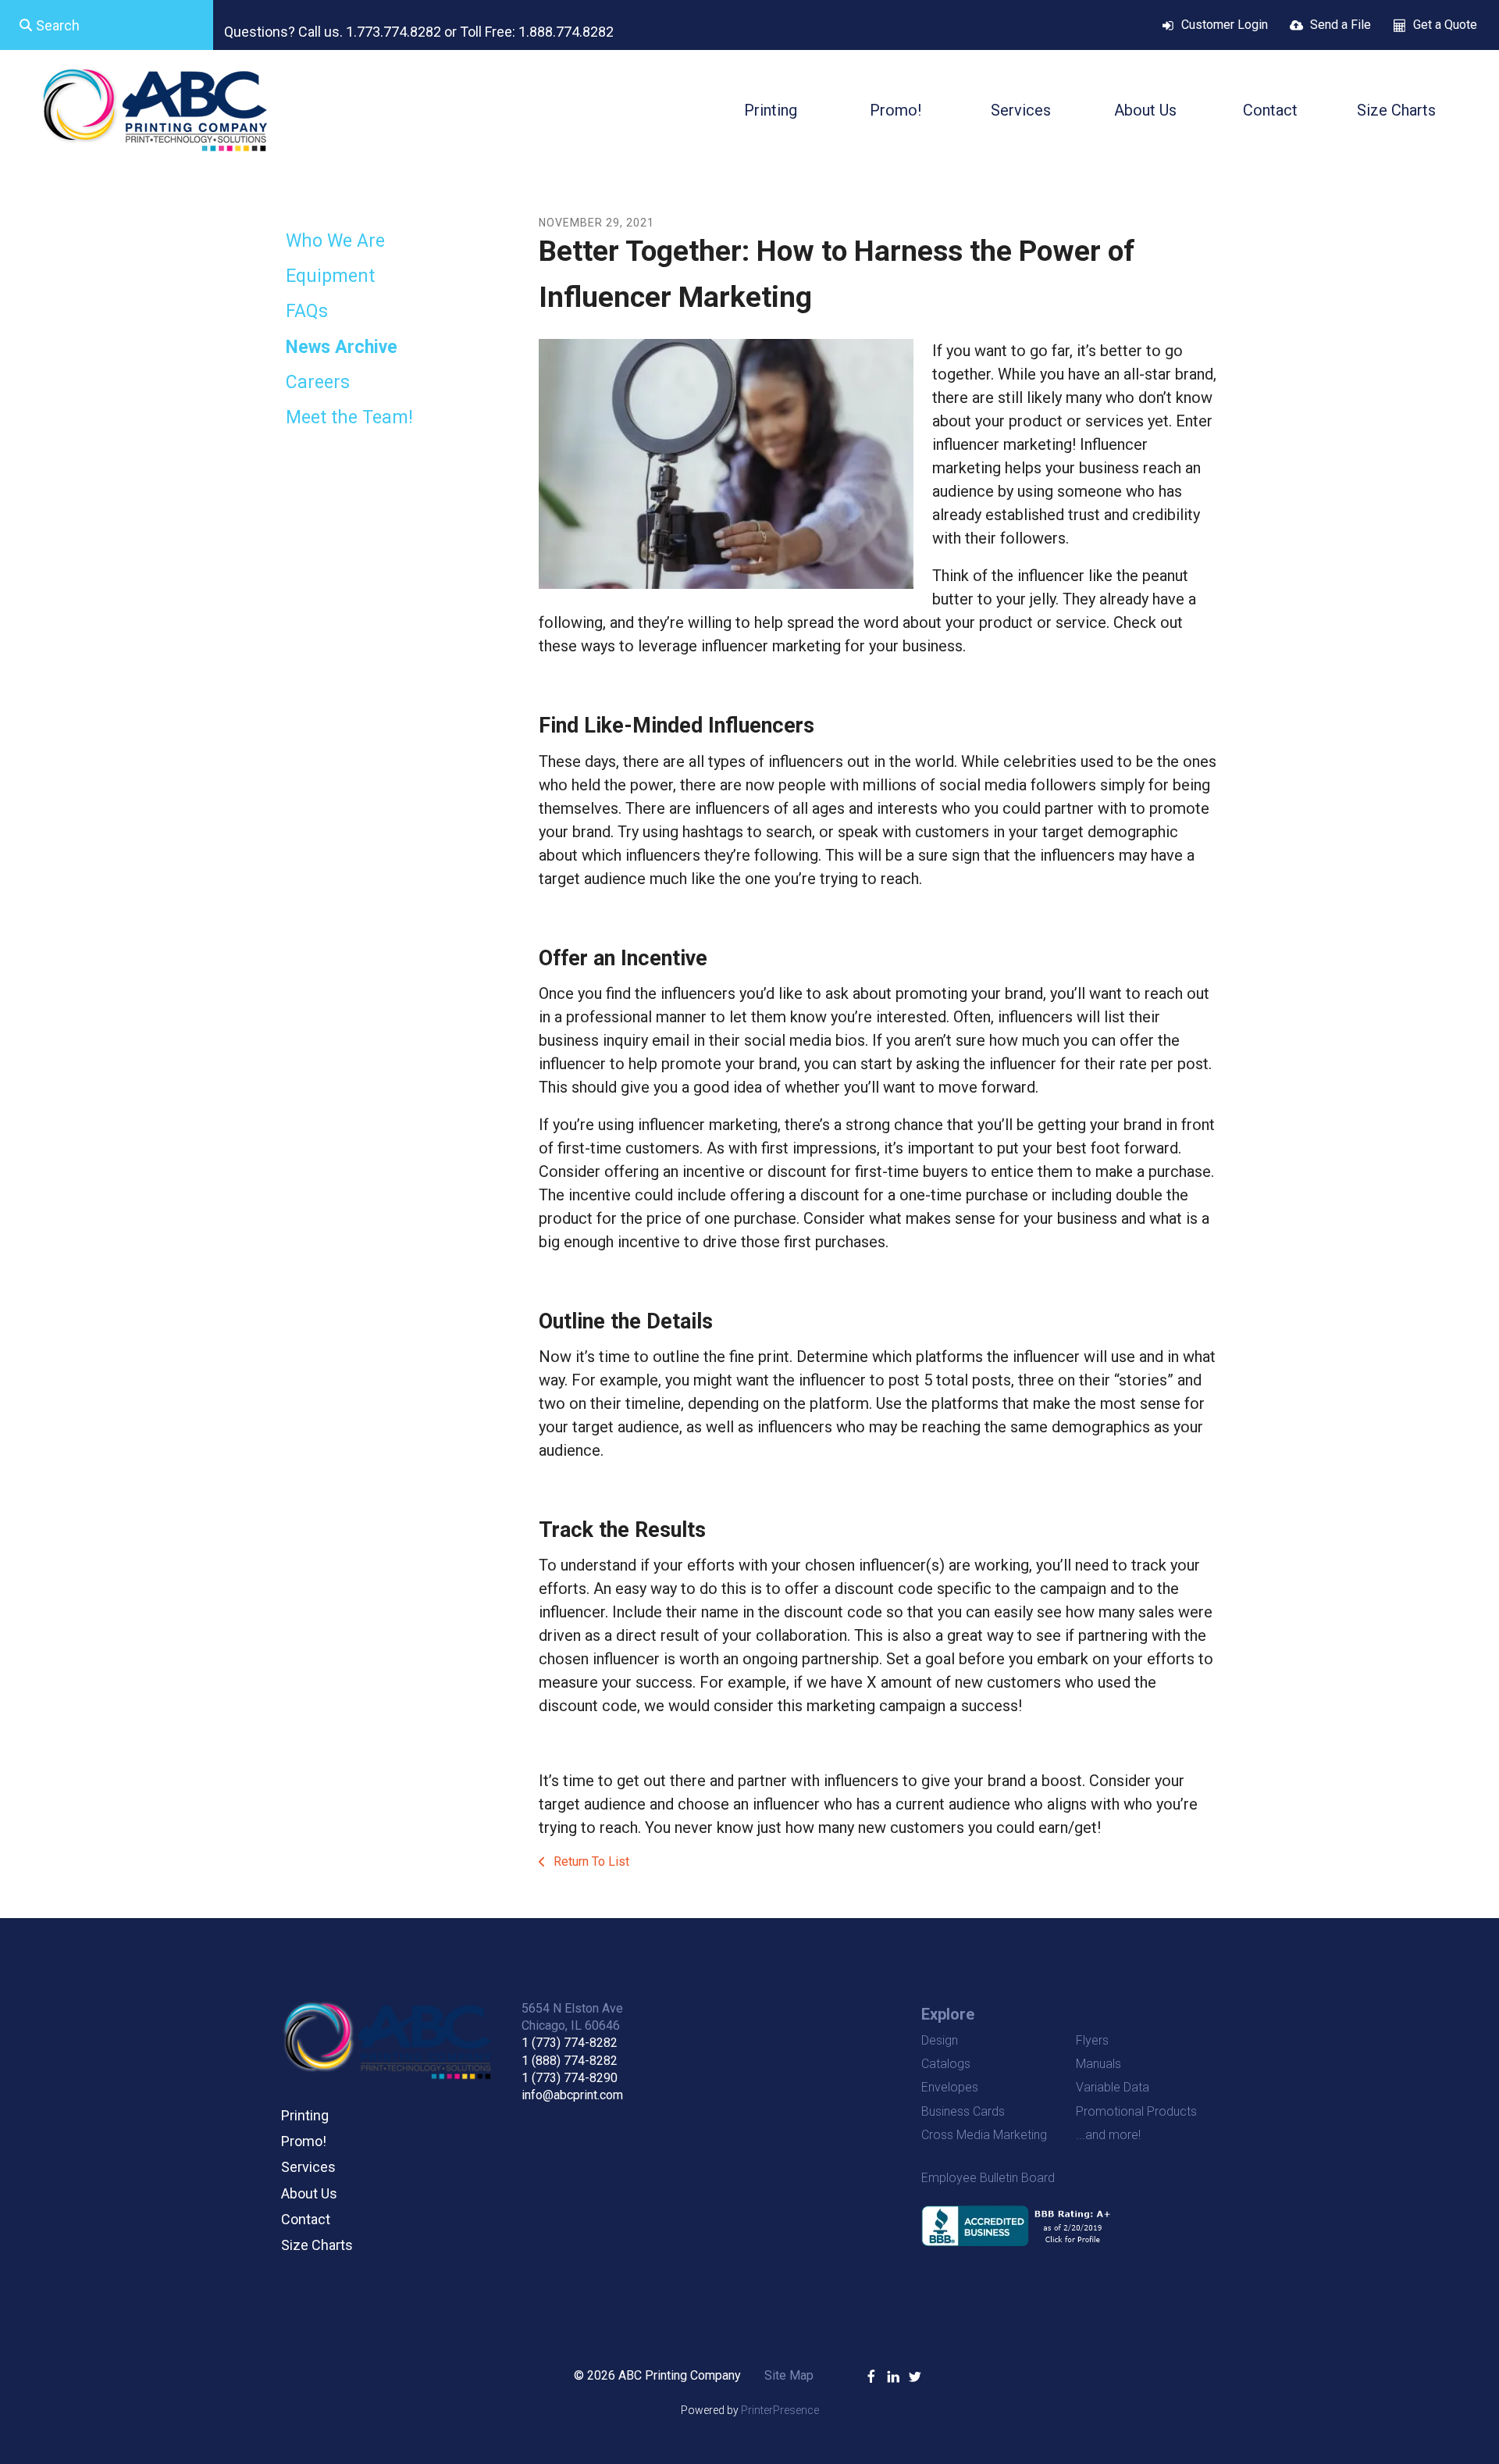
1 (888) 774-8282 (570, 2061)
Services (1021, 110)
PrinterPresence (780, 2410)
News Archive (342, 347)
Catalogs (946, 2064)
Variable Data (1113, 2087)
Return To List (590, 1861)
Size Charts (1396, 110)
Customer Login (1225, 25)
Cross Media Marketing (984, 2135)
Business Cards (963, 2111)
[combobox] (107, 25)
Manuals (1098, 2064)
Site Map (789, 2375)
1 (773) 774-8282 (570, 2043)
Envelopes (950, 2087)
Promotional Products (1136, 2111)
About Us (1145, 110)
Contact (1270, 110)
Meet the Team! (349, 417)
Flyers (1092, 2040)
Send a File (1341, 25)
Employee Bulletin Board (988, 2178)
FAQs (307, 311)
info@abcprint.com (572, 2095)
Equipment (330, 276)
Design (940, 2040)
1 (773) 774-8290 (570, 2078)
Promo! (895, 110)
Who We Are (335, 241)
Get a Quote (1445, 25)
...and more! (1108, 2135)
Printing (771, 110)
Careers (318, 382)
